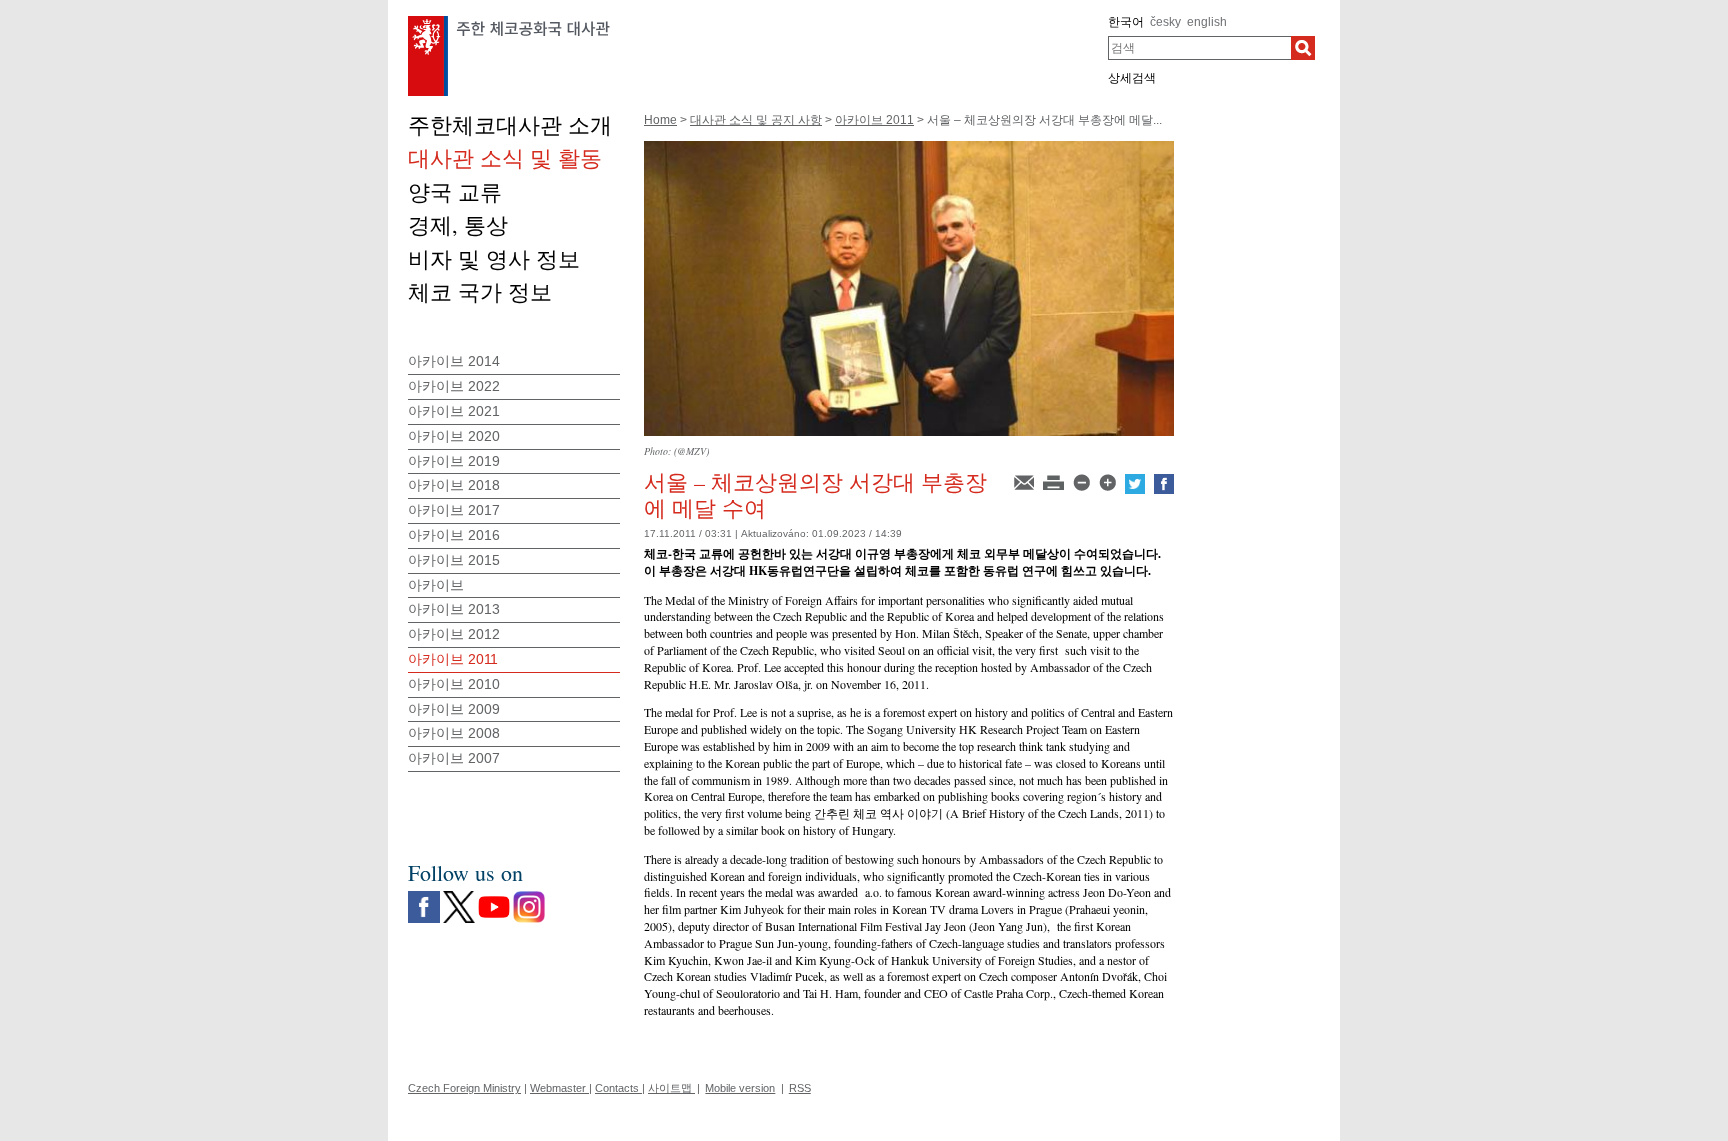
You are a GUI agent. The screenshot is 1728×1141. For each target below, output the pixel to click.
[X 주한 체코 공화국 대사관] (459, 896)
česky (1165, 22)
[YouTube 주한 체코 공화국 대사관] (494, 896)
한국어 (1126, 22)
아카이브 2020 (454, 436)
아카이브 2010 (454, 684)
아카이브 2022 (454, 386)
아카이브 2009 (454, 709)
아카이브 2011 (874, 120)
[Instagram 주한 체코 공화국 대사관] (529, 896)
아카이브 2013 (454, 609)
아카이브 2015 (454, 560)
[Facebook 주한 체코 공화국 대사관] (424, 896)
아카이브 (436, 585)
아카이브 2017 (454, 510)
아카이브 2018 (454, 485)
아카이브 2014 (454, 361)
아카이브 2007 (454, 758)
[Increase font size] (1109, 481)
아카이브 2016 (454, 535)
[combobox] (1199, 48)
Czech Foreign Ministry (464, 1088)
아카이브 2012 (454, 634)
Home (660, 120)
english (1207, 22)
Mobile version (740, 1088)
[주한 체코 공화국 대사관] (509, 21)
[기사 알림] (1025, 481)
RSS (800, 1088)
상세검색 (1132, 78)
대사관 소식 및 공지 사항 (756, 120)
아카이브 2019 (454, 461)
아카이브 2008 (454, 733)
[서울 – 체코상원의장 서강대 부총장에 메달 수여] (909, 148)
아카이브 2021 (454, 411)
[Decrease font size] (1083, 481)
